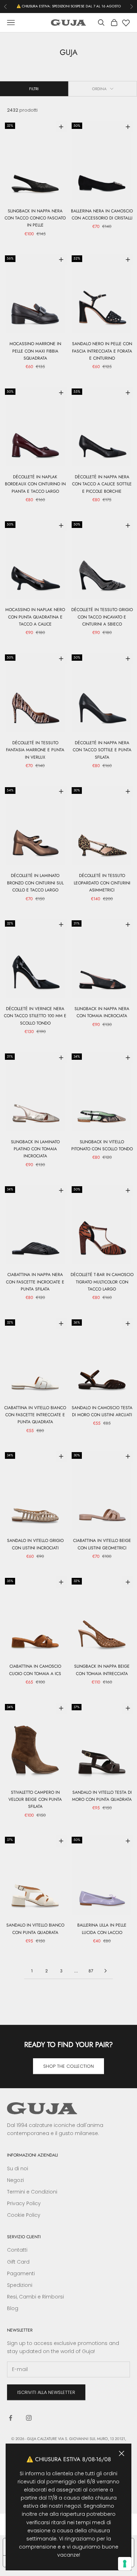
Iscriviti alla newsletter (46, 2392)
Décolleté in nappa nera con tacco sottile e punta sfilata (102, 750)
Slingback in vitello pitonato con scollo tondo (102, 1145)
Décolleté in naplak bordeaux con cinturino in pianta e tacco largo (35, 484)
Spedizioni (20, 2285)
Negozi (15, 2180)
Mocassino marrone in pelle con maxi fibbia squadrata (35, 351)
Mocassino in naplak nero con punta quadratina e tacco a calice (35, 617)
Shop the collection (68, 2066)
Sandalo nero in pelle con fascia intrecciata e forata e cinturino (102, 351)
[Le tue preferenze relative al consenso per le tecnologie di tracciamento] (125, 2564)
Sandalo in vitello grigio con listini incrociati (35, 1544)
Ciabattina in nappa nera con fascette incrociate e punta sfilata (35, 1282)
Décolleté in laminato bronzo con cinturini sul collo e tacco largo (35, 883)
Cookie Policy (24, 2215)
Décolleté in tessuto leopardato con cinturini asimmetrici (102, 883)
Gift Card (18, 2262)
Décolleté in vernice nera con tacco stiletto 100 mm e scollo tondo (35, 1016)
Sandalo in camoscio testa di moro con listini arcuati (102, 1411)
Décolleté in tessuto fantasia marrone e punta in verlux (35, 750)
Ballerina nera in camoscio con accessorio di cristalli (102, 214)
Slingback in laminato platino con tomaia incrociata (35, 1149)
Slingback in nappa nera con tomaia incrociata (102, 1012)
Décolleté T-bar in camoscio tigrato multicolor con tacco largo (102, 1282)
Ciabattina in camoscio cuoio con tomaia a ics (35, 1670)
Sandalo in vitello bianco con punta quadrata (35, 1929)
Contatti (17, 2250)
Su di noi (18, 2169)
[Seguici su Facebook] (11, 2418)
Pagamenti (21, 2273)
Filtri (34, 89)
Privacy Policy (24, 2203)
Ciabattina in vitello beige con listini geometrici (102, 1544)
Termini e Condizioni (32, 2192)
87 (91, 1971)
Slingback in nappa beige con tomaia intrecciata (102, 1670)
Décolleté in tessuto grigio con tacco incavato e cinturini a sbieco (102, 617)
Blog (13, 2308)
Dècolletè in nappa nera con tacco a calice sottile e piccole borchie (102, 484)
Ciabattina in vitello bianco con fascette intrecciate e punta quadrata (35, 1415)
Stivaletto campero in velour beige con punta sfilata (35, 1800)
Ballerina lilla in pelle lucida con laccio (102, 1929)
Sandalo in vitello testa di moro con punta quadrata (102, 1796)
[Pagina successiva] (105, 1971)
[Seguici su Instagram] (29, 2418)
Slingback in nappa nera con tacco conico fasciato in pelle (35, 218)
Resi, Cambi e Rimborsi (35, 2297)
